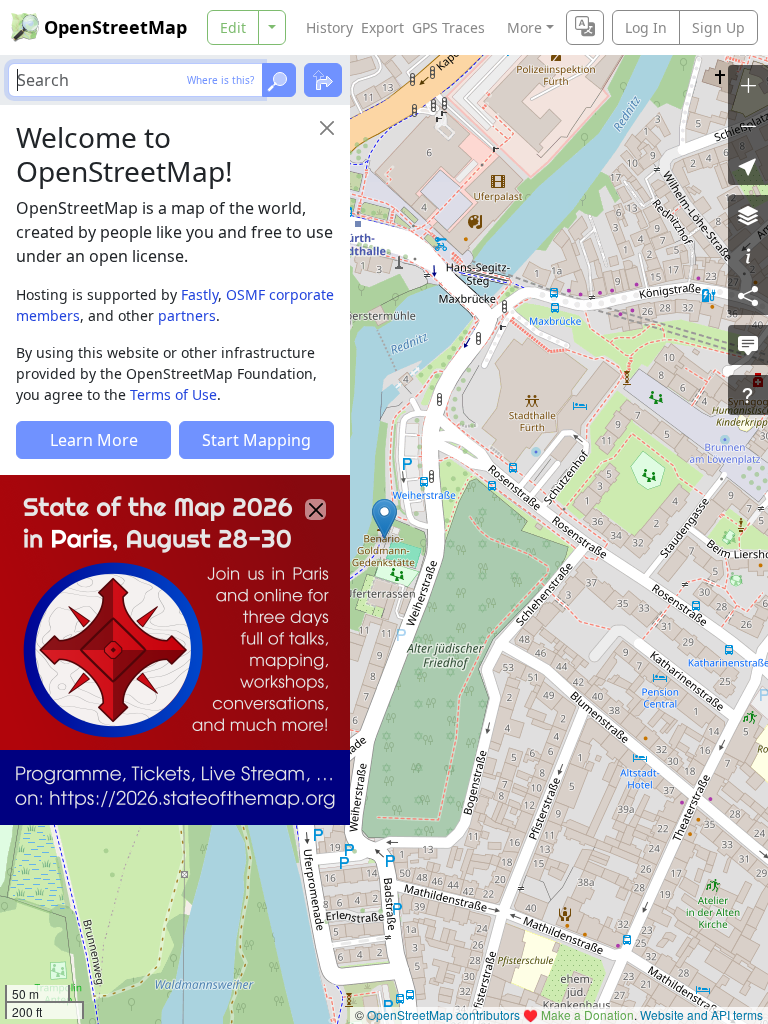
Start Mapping (256, 440)
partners (187, 315)
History (329, 27)
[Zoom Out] (748, 125)
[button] (384, 519)
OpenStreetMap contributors (443, 1014)
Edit (233, 27)
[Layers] (748, 215)
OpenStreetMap (115, 27)
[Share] (748, 295)
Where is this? (220, 80)
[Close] (327, 128)
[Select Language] (585, 27)
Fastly (199, 294)
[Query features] (748, 395)
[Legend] (748, 255)
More (524, 27)
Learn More (94, 440)
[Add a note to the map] (748, 345)
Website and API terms (701, 1014)
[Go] (279, 80)
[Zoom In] (748, 85)
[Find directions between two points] (323, 80)
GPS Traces (448, 27)
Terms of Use (173, 394)
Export (382, 27)
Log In (646, 27)
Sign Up (718, 27)
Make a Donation (587, 1014)
